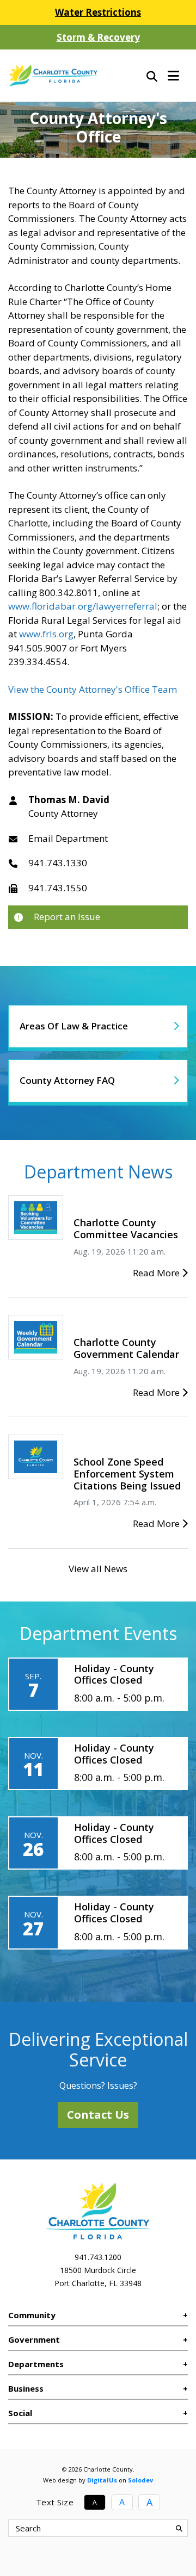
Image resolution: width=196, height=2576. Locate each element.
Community (32, 2315)
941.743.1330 (58, 863)
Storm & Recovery (98, 37)
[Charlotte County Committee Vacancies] (36, 1217)
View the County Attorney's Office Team (93, 689)
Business (26, 2388)
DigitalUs (102, 2480)
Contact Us (98, 2115)
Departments (36, 2364)
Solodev (140, 2480)
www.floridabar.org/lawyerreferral (83, 606)
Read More (157, 1273)
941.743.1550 (58, 888)
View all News (98, 1569)
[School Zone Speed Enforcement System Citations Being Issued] (36, 1456)
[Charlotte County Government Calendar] (36, 1336)
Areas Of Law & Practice (74, 1026)
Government (34, 2339)
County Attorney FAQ (67, 1080)
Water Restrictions (98, 12)
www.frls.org (46, 634)
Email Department (68, 838)
